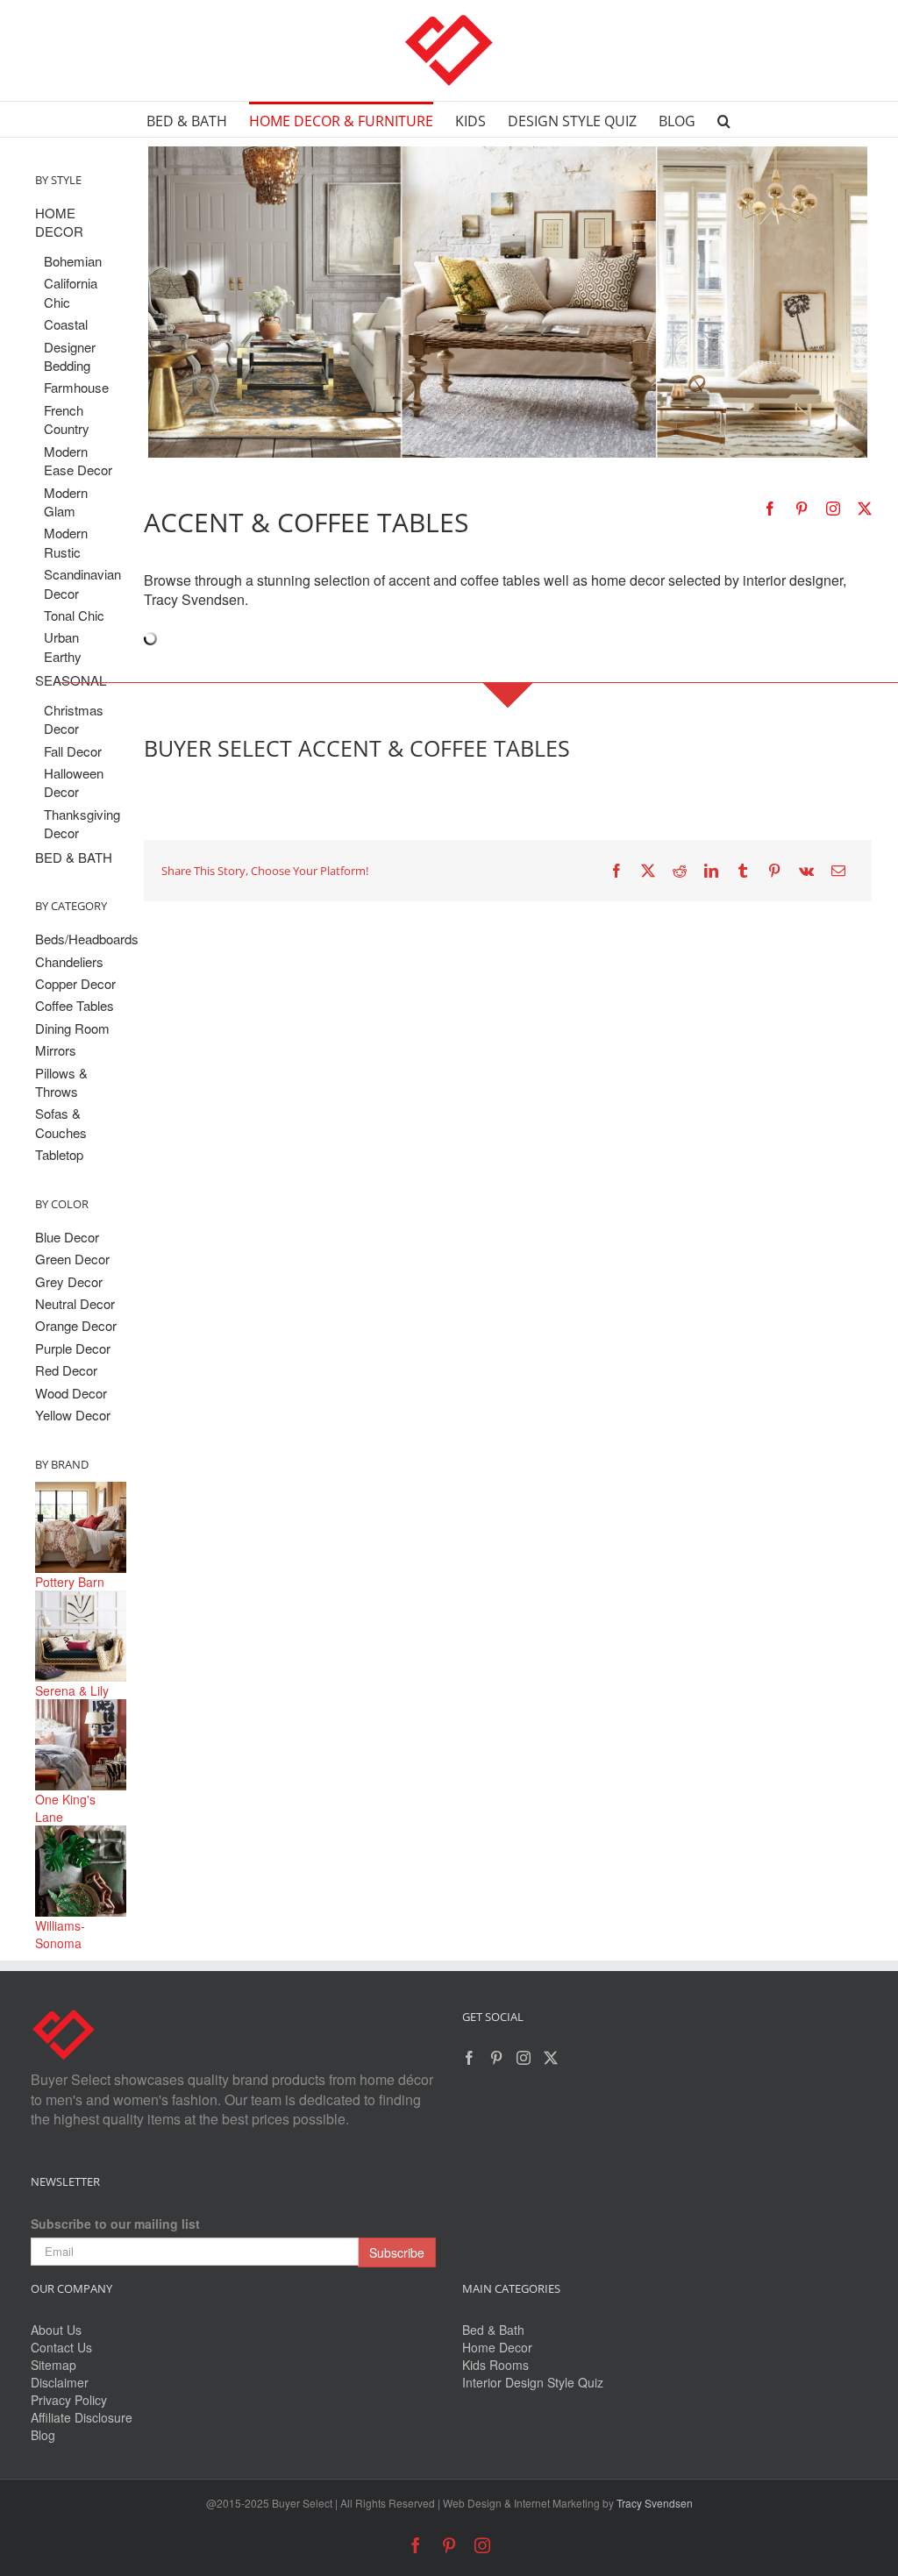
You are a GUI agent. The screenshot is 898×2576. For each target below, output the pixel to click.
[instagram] (833, 509)
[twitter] (865, 509)
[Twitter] (551, 2058)
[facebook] (770, 509)
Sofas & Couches (61, 1122)
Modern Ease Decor (78, 460)
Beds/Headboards (81, 939)
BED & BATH (74, 857)
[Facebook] (616, 871)
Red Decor (66, 1370)
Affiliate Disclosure (82, 2417)
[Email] (838, 871)
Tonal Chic (74, 615)
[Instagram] (524, 2058)
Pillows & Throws (61, 1082)
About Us (56, 2330)
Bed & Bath (493, 2330)
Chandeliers (69, 961)
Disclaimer (60, 2382)
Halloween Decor (74, 782)
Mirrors (56, 1050)
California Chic (71, 292)
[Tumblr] (743, 871)
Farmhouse (76, 387)
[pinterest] (802, 509)
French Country (67, 419)
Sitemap (53, 2365)
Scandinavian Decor (81, 583)
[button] (724, 119)
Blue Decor (67, 1237)
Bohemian (73, 261)
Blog (43, 2435)
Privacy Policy (69, 2400)
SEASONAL (71, 680)
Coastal (66, 324)
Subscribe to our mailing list (115, 2224)
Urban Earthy (63, 646)
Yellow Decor (73, 1415)
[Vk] (806, 871)
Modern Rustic (66, 542)
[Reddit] (680, 871)
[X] (648, 871)
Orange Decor (76, 1325)
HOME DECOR (59, 222)
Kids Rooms (495, 2365)
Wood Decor (71, 1393)
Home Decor (497, 2347)
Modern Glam (66, 502)
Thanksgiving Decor (81, 823)
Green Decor (72, 1259)
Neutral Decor (75, 1303)
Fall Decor (73, 751)
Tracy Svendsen (655, 2503)
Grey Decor (69, 1281)
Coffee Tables (75, 1005)
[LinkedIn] (711, 871)
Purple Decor (73, 1348)
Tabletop (59, 1154)
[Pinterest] (774, 871)
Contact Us (61, 2347)
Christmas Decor (74, 719)
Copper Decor (75, 983)
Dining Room (72, 1028)
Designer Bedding (70, 356)
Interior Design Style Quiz (533, 2382)
